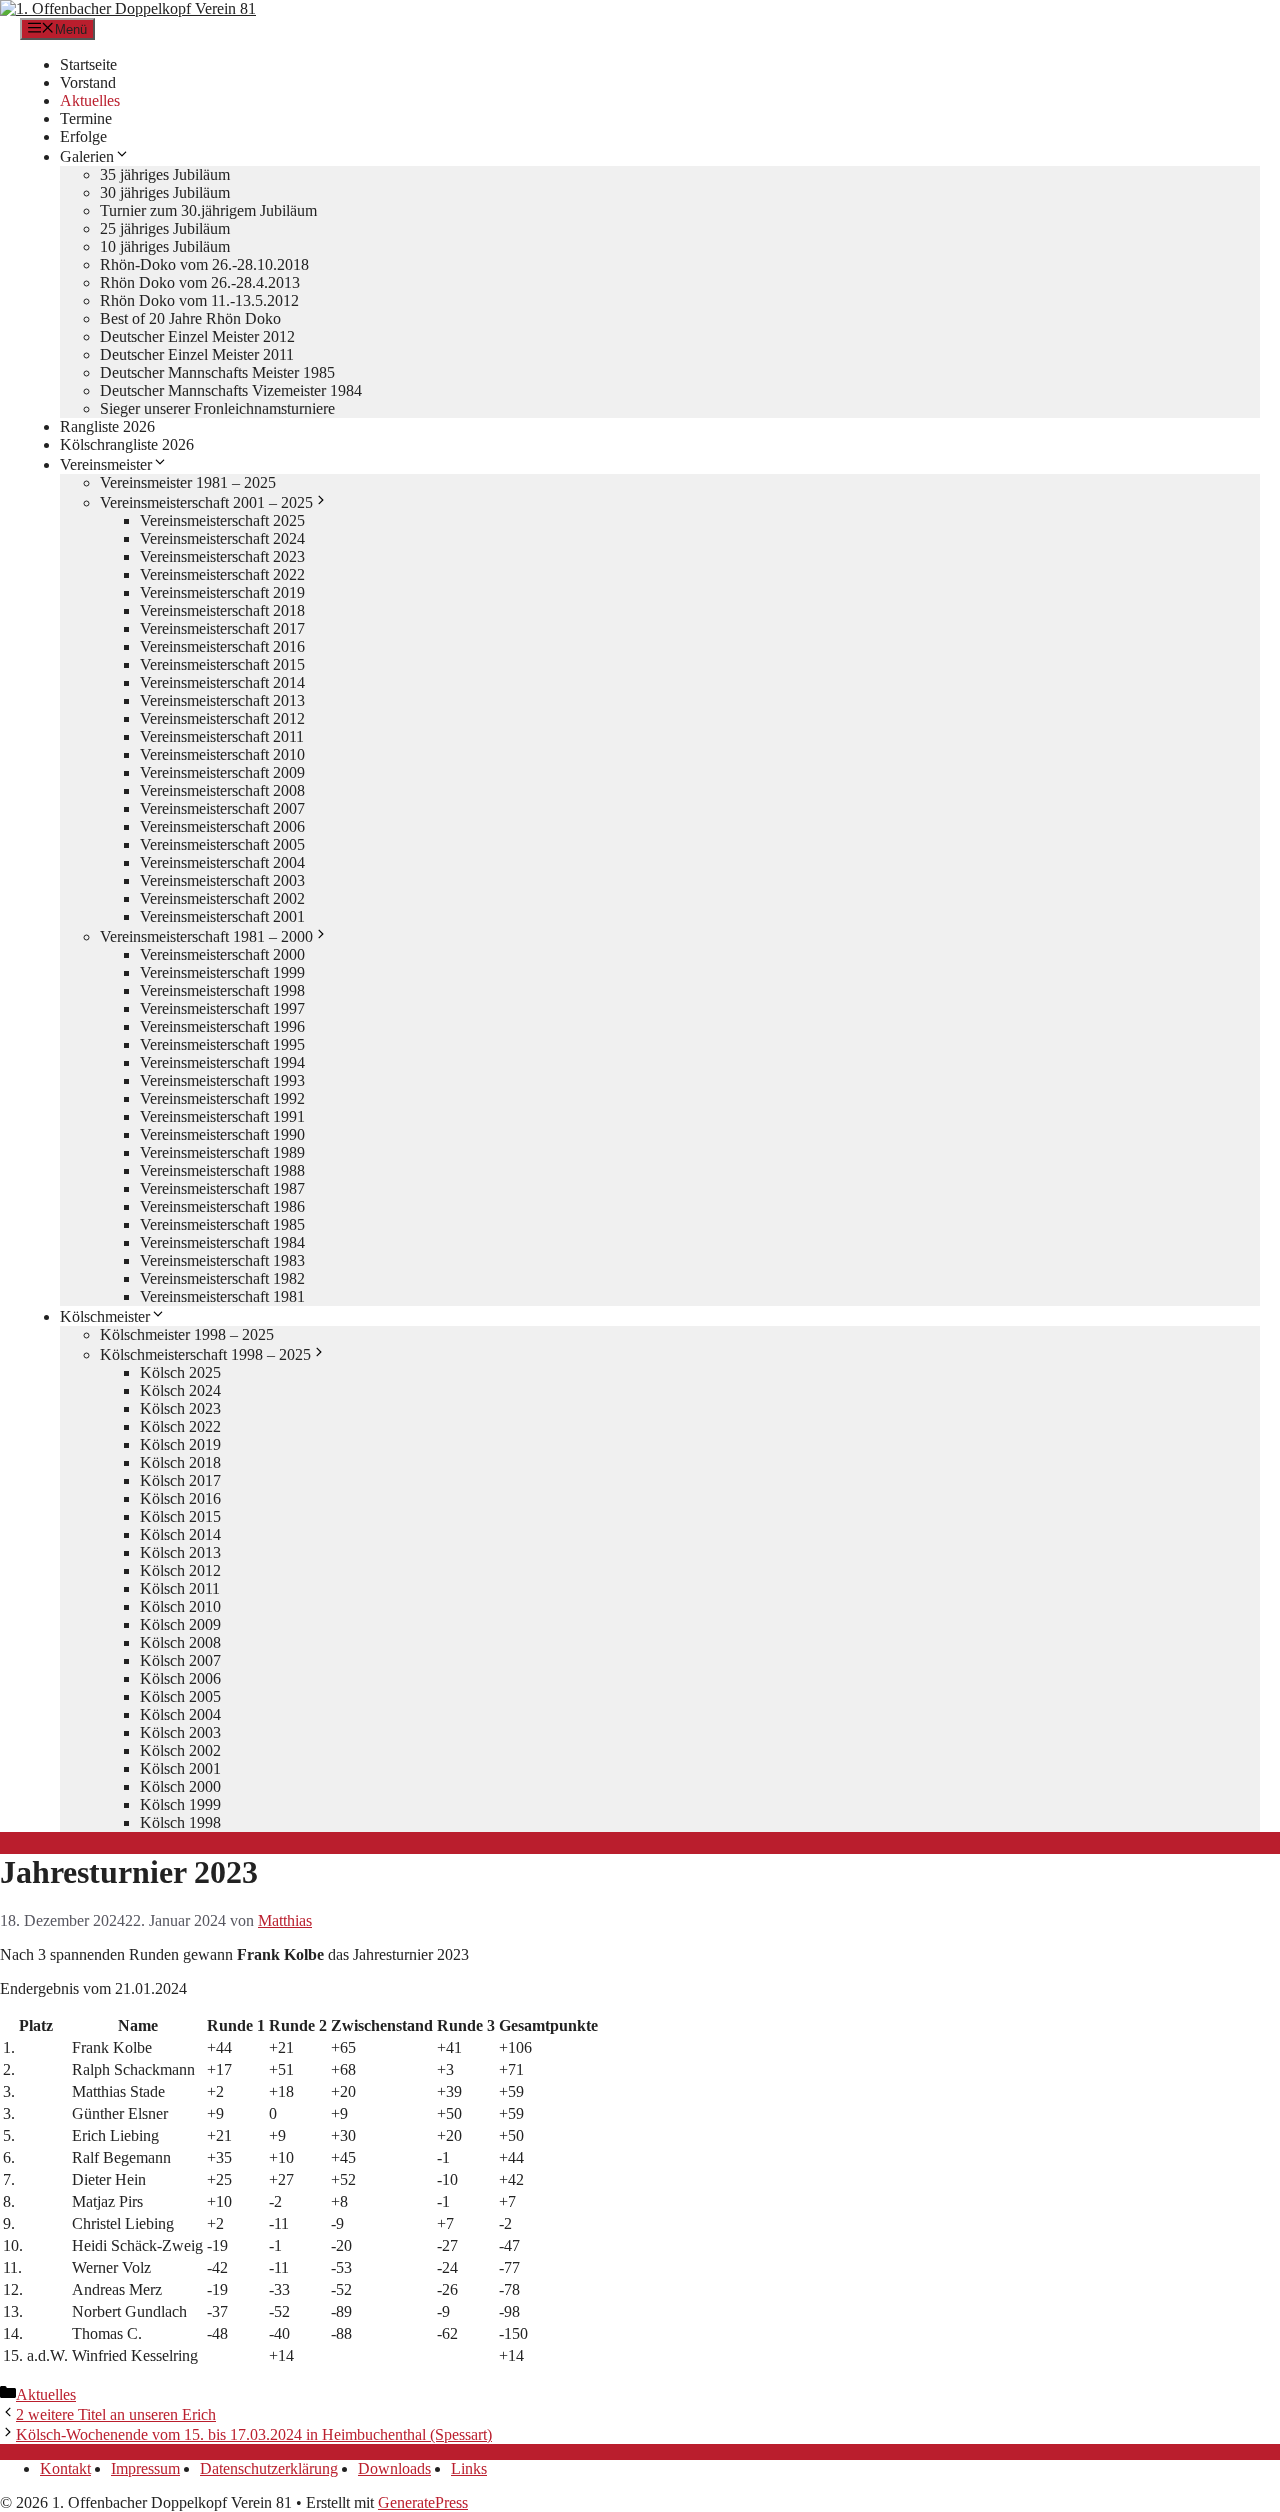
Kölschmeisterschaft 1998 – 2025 (205, 1354)
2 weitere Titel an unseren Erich (116, 2414)
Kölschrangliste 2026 (127, 444)
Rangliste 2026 (107, 426)
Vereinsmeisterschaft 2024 (222, 538)
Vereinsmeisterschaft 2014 (222, 682)
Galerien (87, 156)
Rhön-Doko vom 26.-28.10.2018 (204, 264)
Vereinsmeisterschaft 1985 (222, 1224)
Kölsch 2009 (180, 1624)
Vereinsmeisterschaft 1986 (222, 1206)
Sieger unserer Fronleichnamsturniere (217, 408)
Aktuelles (90, 100)
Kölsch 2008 (180, 1642)
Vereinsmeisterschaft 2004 (222, 862)
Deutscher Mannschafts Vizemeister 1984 (231, 390)
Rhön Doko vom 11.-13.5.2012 (199, 300)
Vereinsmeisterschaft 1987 (222, 1188)
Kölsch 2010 (180, 1606)
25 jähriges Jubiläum (165, 228)
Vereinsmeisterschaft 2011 (222, 736)
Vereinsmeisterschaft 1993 (222, 1080)
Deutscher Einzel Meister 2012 (197, 336)
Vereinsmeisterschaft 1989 (222, 1152)
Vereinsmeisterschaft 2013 (222, 700)
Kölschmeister (105, 1316)
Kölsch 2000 (180, 1786)
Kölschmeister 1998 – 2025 (187, 1334)
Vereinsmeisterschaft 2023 (222, 556)
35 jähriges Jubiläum (165, 174)
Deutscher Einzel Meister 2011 (197, 354)
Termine (86, 118)
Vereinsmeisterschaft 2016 (222, 646)
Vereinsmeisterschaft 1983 (222, 1260)
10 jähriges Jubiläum (165, 246)
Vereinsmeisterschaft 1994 (222, 1062)
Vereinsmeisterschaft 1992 (222, 1098)
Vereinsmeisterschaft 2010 (222, 754)
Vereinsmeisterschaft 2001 (222, 916)
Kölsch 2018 (180, 1462)
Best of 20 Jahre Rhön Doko (190, 318)
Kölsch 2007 (180, 1660)
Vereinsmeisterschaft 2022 (222, 574)
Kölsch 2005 (180, 1696)
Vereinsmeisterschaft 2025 (222, 520)
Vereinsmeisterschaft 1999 (222, 972)
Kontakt (65, 2468)
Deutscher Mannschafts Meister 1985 (217, 372)
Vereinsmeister (106, 464)
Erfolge (83, 136)
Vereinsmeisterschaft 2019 (222, 592)
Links (469, 2468)
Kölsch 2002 (180, 1750)
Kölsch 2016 (180, 1498)
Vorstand (88, 82)
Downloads (394, 2468)
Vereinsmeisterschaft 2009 (222, 772)
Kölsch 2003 (180, 1732)
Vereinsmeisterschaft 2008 (222, 790)
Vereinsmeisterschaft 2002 (222, 898)
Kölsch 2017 (180, 1480)
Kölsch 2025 (180, 1372)
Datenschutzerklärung (269, 2468)
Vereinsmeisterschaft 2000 (222, 954)
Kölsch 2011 (180, 1588)
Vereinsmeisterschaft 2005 (222, 844)
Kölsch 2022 (180, 1426)
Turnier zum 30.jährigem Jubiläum (208, 210)
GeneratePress (423, 2502)
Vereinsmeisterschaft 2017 (222, 628)
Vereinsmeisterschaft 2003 (222, 880)
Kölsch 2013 (180, 1552)
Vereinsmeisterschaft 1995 (222, 1044)
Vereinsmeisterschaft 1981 (222, 1296)
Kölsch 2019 (180, 1444)
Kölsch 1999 (180, 1804)
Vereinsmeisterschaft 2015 (222, 664)
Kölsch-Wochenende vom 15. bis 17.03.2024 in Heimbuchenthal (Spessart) (254, 2434)
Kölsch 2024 (180, 1390)
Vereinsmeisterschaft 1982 (222, 1278)
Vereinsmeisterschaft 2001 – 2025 (206, 502)
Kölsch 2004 (180, 1714)
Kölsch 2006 (180, 1678)
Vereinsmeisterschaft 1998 (222, 990)
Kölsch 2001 (180, 1768)
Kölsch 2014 (180, 1534)
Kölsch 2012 (180, 1570)
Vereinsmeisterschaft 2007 (222, 808)
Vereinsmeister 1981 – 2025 (188, 482)
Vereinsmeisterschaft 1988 (222, 1170)
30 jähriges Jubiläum (165, 192)
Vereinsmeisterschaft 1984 (222, 1242)
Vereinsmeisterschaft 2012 (222, 718)
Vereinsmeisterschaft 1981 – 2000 (206, 936)
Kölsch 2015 (180, 1516)
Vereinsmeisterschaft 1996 (222, 1026)
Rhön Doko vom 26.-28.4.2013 (200, 282)
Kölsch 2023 (180, 1408)
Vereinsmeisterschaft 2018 (222, 610)
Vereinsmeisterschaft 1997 (222, 1008)
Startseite (88, 64)
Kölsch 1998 (180, 1822)
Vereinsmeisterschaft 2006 (222, 826)
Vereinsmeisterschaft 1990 (222, 1134)
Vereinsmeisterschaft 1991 (222, 1116)
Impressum (145, 2468)
